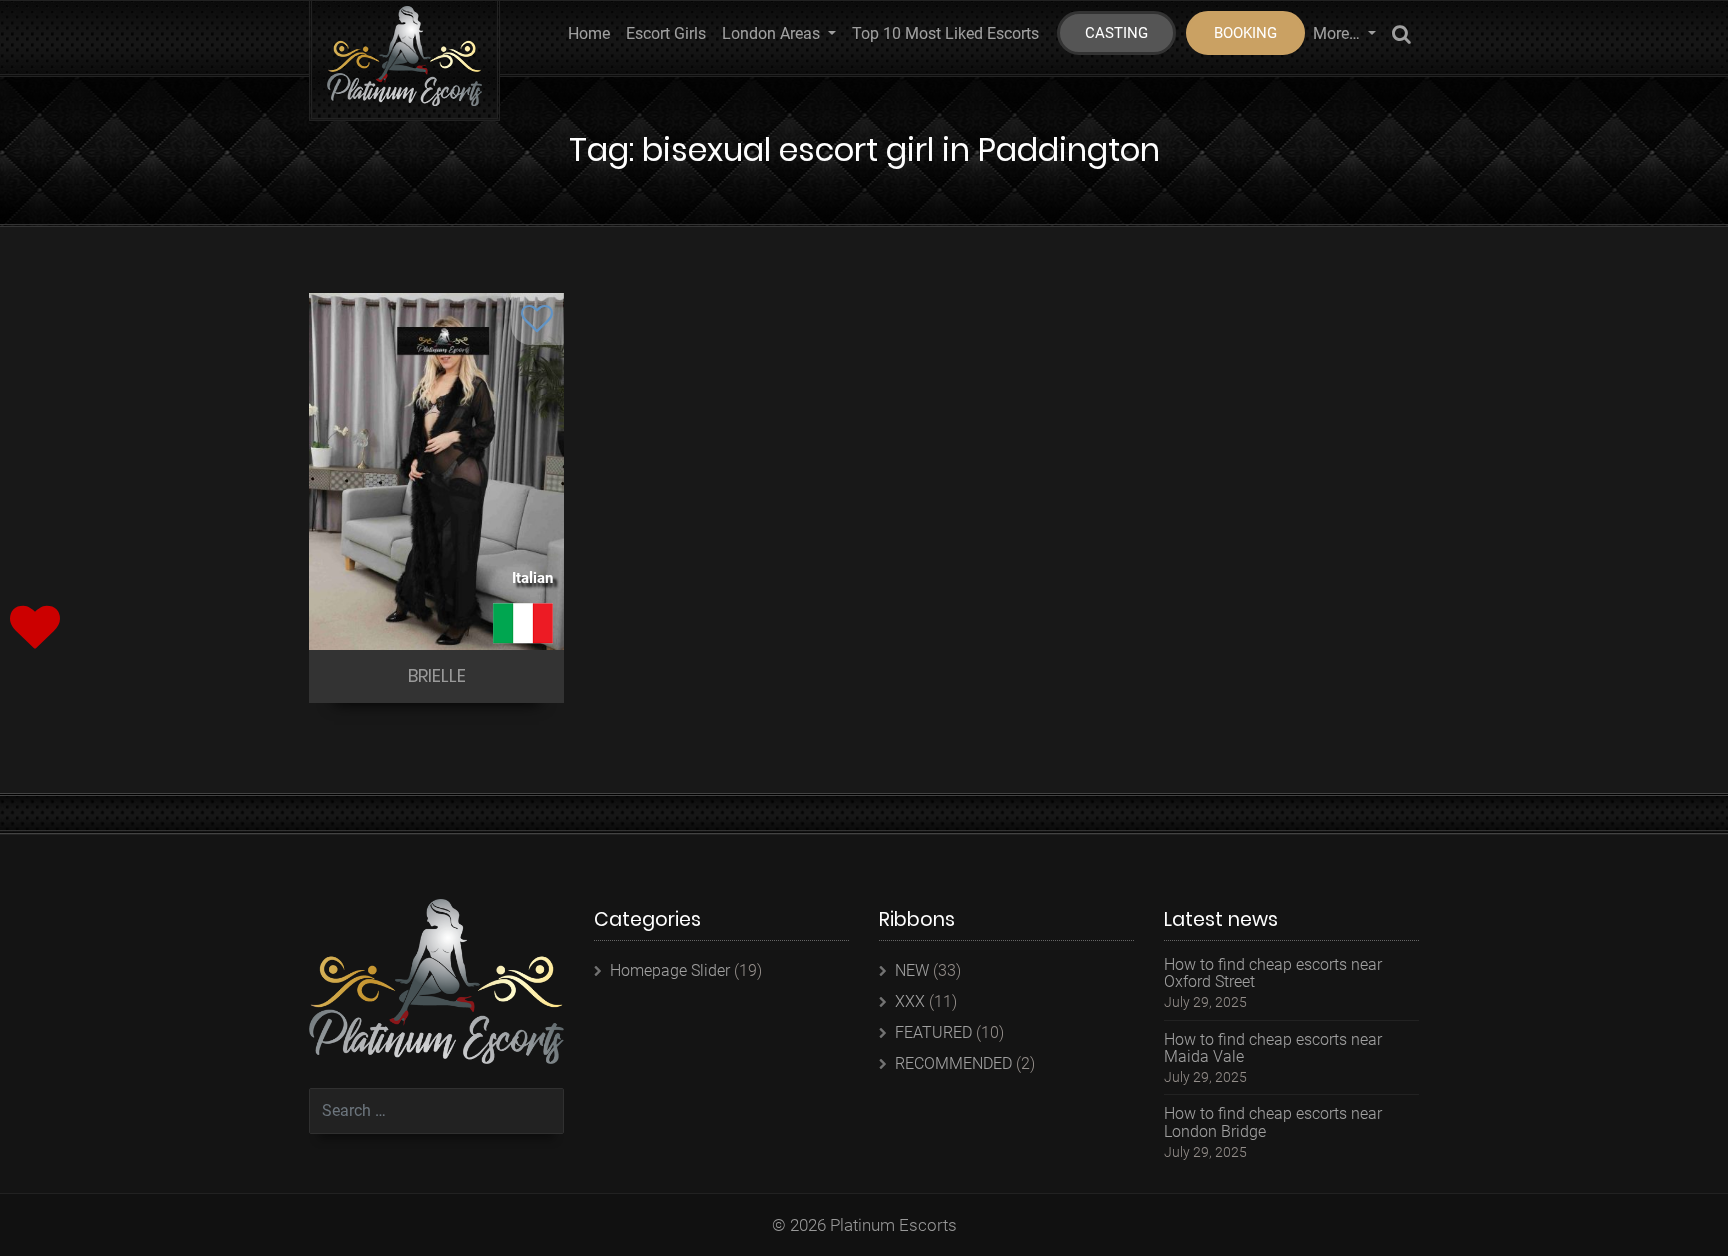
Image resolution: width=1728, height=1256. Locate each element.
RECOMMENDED (953, 1063)
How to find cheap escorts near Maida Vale (1273, 1048)
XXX (910, 1001)
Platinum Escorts (893, 1225)
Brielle (437, 675)
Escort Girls (666, 33)
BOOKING (1245, 33)
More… (1338, 33)
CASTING (1116, 33)
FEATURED (933, 1032)
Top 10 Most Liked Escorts (945, 33)
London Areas (773, 33)
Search (1401, 37)
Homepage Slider (670, 970)
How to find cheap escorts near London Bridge (1273, 1122)
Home (589, 33)
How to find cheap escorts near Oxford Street (1273, 973)
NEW (912, 970)
